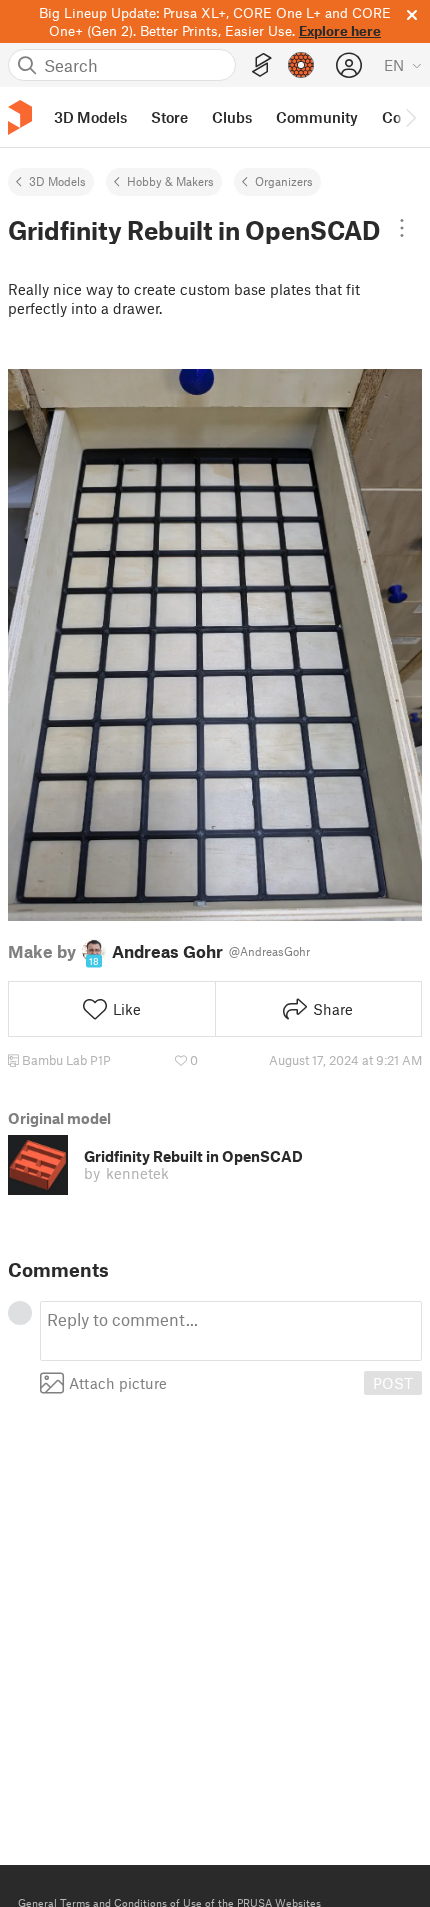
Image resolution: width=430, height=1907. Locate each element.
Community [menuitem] (317, 117)
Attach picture (118, 1383)
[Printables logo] (20, 117)
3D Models (57, 181)
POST (393, 1383)
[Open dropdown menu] (402, 228)
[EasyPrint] (262, 65)
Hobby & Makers (170, 181)
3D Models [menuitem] (90, 117)
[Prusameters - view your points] (301, 65)
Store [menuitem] (169, 117)
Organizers (284, 181)
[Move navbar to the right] (410, 117)
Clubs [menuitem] (232, 117)
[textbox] (231, 1331)
